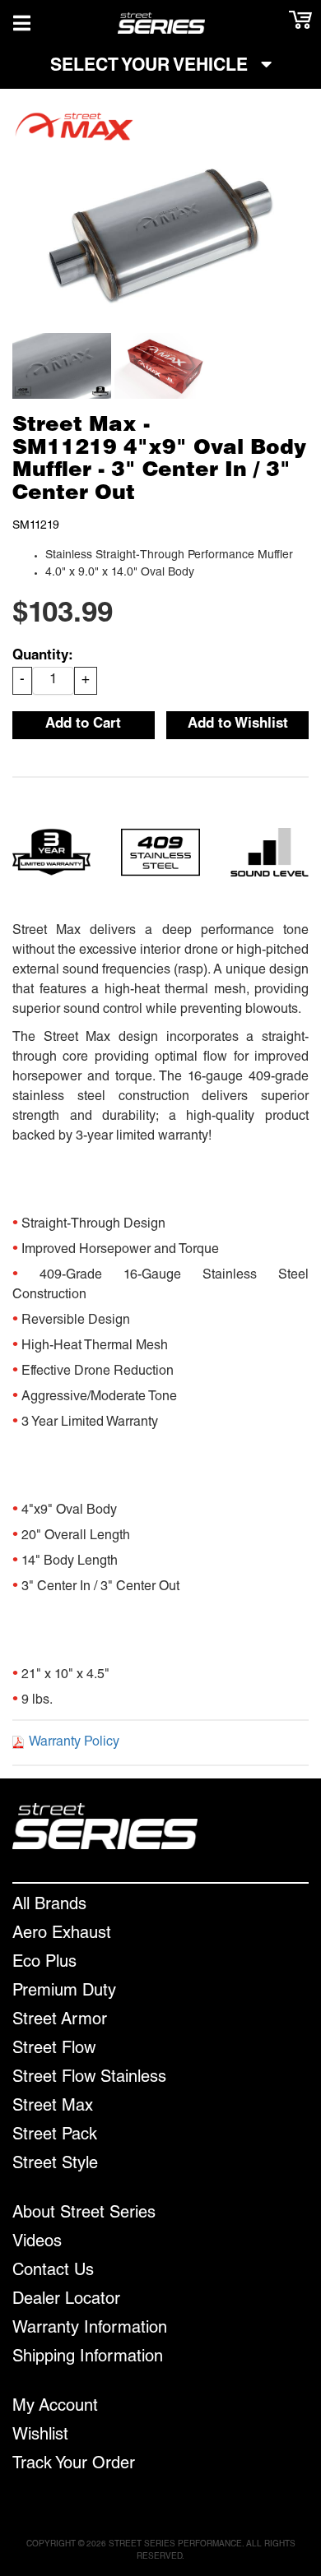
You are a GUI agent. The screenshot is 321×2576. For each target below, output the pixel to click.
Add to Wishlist (238, 725)
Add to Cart (83, 725)
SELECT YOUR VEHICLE (151, 67)
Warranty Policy (74, 1743)
